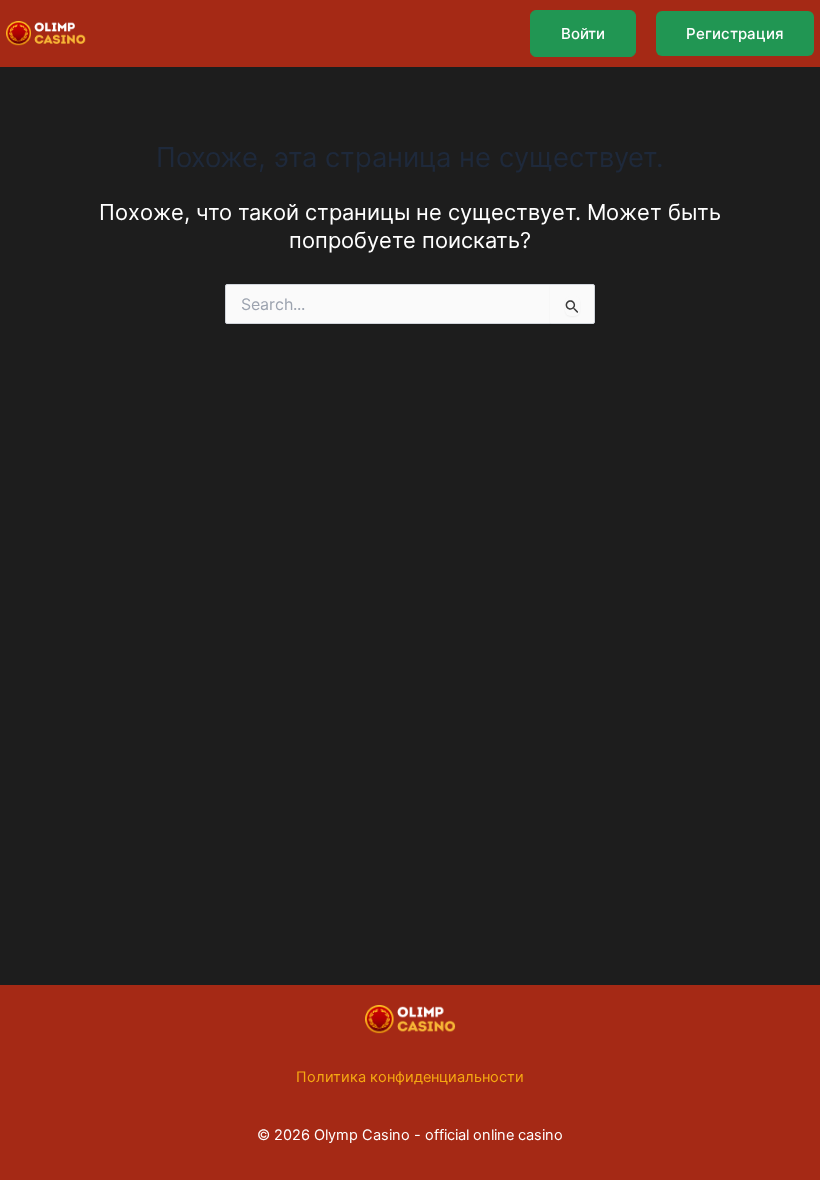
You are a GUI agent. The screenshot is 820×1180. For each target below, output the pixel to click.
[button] (583, 33)
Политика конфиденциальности (410, 1077)
